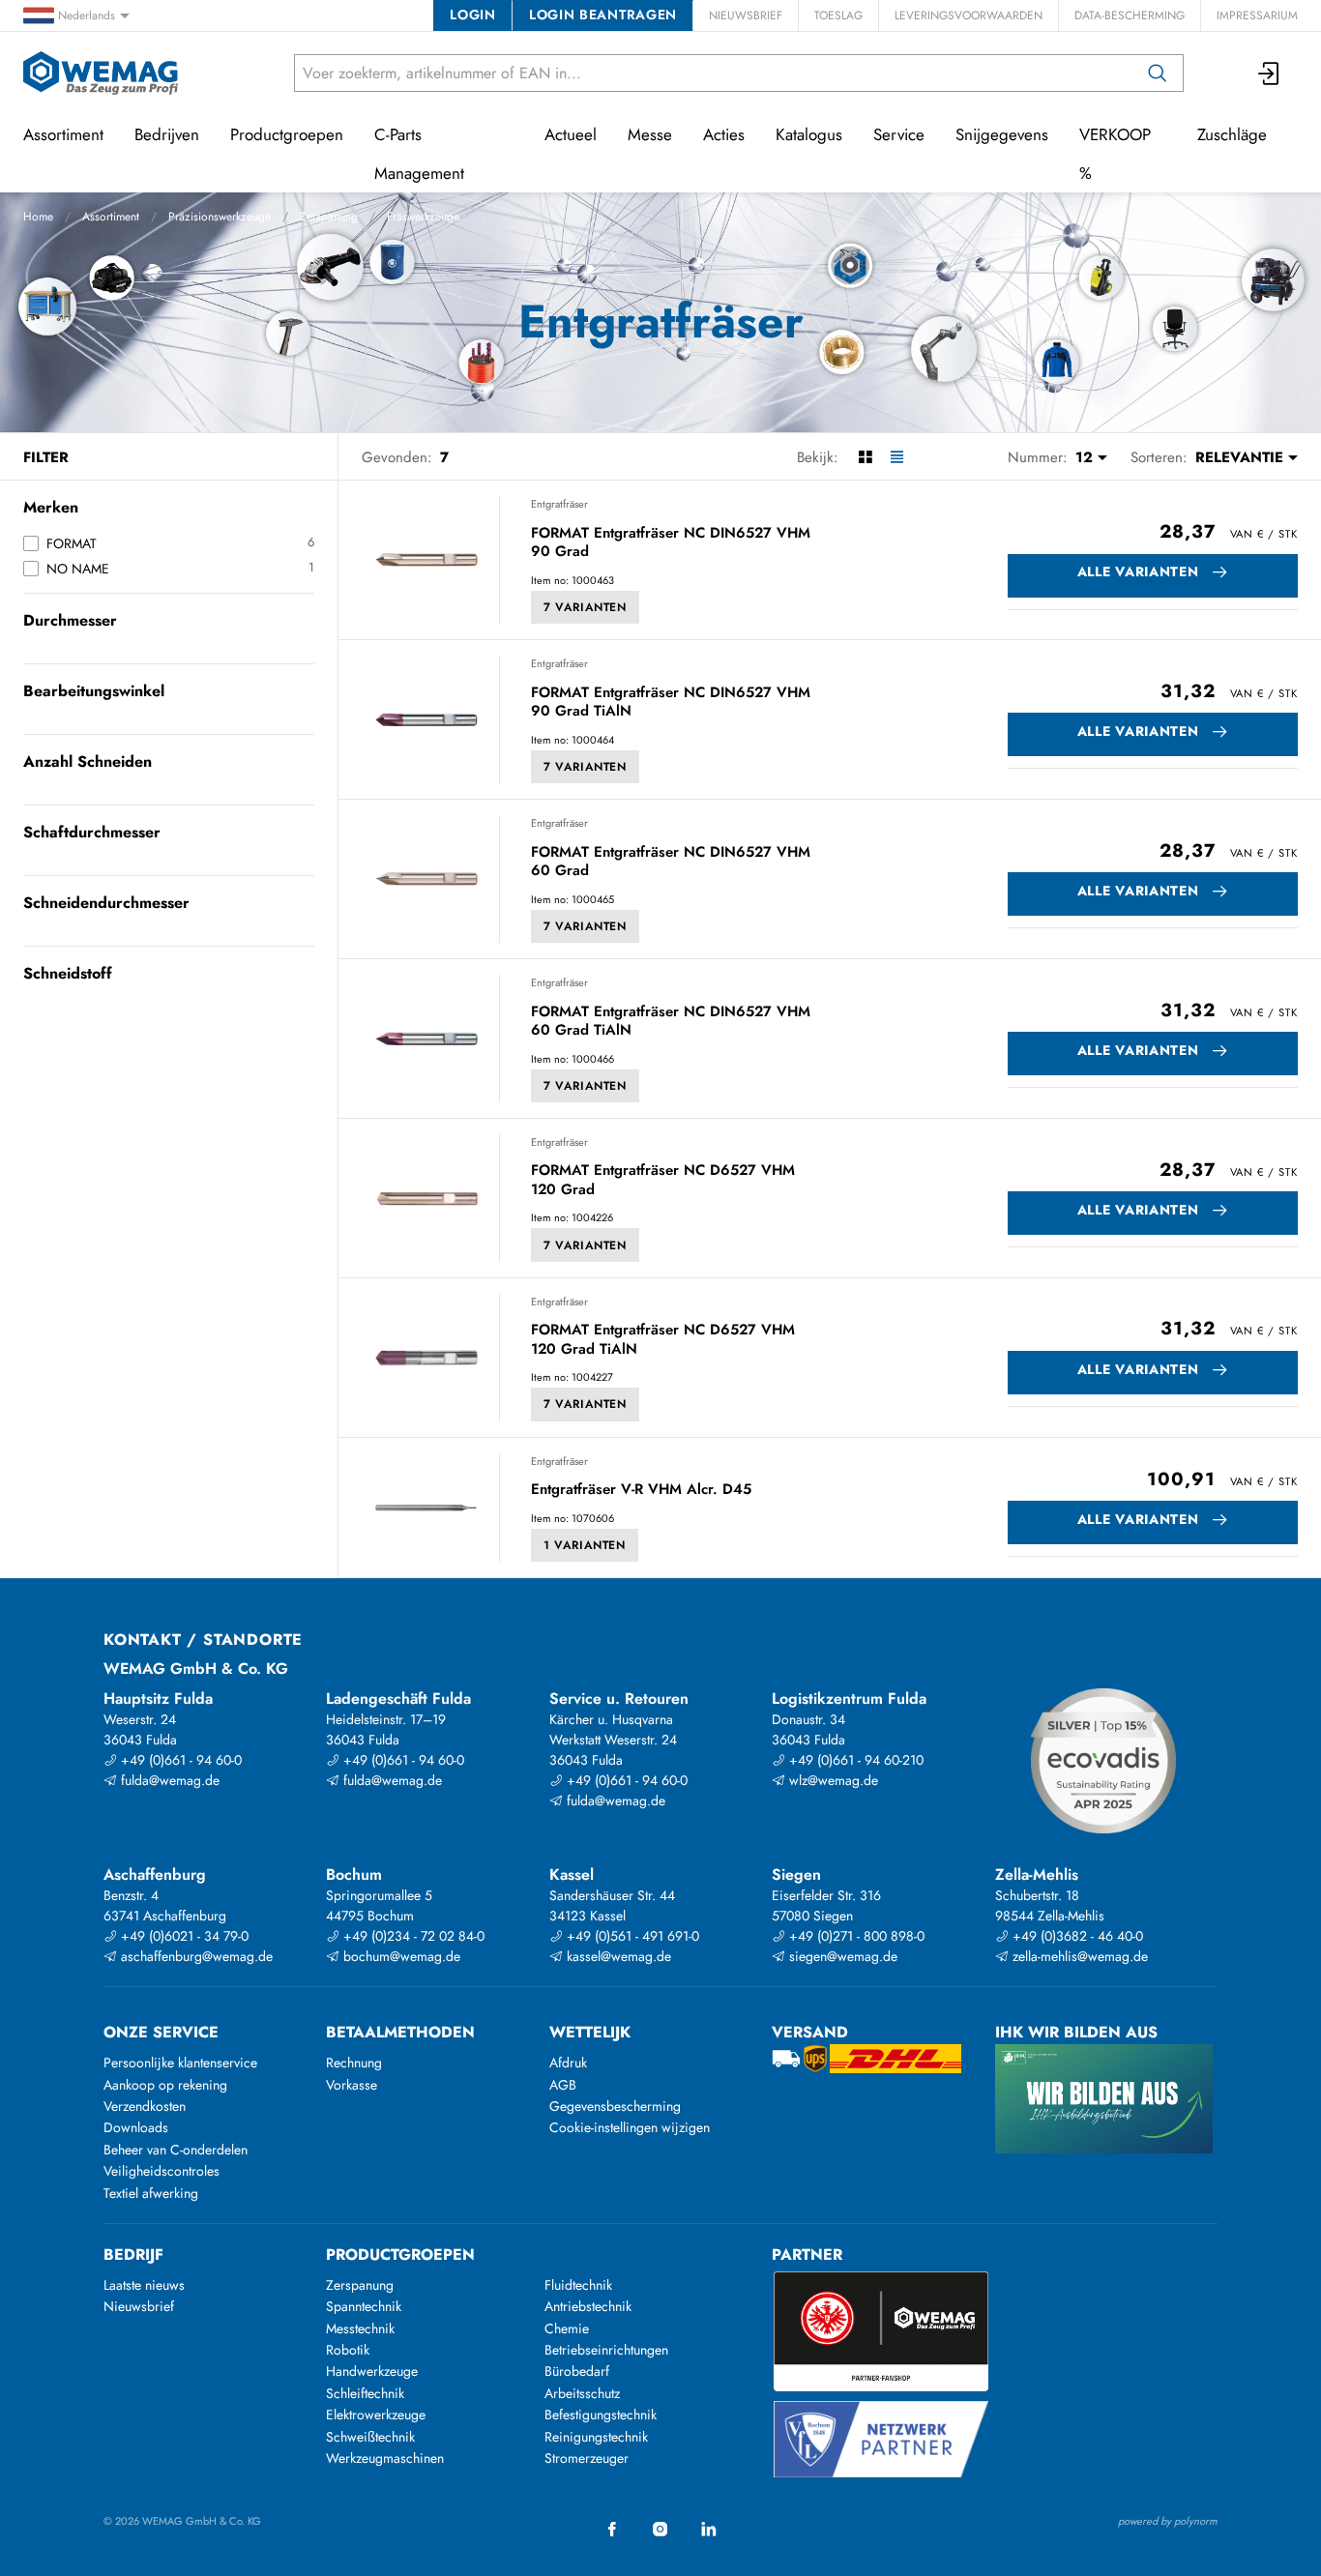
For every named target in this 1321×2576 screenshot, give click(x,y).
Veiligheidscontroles (161, 2171)
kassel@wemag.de (617, 1956)
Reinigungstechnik (596, 2437)
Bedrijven (167, 134)
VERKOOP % (1115, 154)
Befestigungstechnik (601, 2415)
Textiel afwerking (151, 2193)
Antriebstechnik (588, 2306)
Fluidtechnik (578, 2285)
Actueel (571, 134)
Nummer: (1038, 457)
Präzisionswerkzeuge (220, 217)
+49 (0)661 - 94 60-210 (854, 1760)
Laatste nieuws (144, 2285)
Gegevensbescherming (615, 2106)
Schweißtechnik (370, 2437)
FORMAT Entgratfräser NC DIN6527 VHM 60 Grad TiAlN (671, 1022)
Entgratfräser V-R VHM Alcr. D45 (641, 1490)
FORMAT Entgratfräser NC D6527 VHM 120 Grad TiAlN (663, 1340)
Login (472, 15)
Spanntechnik (364, 2306)
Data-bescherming (1130, 15)
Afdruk (568, 2063)
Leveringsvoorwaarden (969, 15)
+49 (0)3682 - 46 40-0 (1076, 1936)
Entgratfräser (559, 504)
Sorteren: (1159, 457)
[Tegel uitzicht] (865, 457)
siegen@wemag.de (841, 1956)
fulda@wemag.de (168, 1780)
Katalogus (809, 134)
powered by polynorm (1168, 2521)
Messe (650, 134)
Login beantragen (603, 15)
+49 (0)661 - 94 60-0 (179, 1760)
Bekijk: (818, 457)
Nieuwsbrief (746, 15)
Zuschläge (1232, 134)
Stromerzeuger (587, 2458)
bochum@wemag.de (400, 1956)
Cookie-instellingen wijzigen (630, 2127)
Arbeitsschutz (582, 2393)
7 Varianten (585, 607)
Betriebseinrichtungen (606, 2350)
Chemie (567, 2328)
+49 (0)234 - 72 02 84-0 (412, 1936)
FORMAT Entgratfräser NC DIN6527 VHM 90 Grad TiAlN (671, 703)
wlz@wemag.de (832, 1780)
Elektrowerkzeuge (376, 2415)
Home (38, 217)
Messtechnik (360, 2328)
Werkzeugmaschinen (385, 2458)
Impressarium (1257, 15)
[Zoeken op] (1158, 73)
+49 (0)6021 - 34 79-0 (183, 1936)
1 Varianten (585, 1545)
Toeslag (838, 15)
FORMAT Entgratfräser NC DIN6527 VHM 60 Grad (671, 862)
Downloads (136, 2127)
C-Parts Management (419, 154)
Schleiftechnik (365, 2393)
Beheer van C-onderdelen (176, 2150)
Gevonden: (397, 457)
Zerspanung (329, 217)
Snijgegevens (1002, 134)
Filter (46, 457)
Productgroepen (287, 134)
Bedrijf (133, 2254)
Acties (724, 134)
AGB (563, 2085)
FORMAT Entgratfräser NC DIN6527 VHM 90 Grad (671, 543)
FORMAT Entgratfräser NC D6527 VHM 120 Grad (663, 1180)
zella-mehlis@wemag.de (1078, 1956)
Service (899, 134)
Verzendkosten (145, 2106)
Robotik (348, 2350)
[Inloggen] (1270, 73)
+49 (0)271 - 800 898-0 (855, 1936)
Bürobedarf (577, 2371)
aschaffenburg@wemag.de (195, 1956)
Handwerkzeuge (372, 2371)
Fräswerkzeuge (423, 217)
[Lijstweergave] (897, 457)
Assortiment (111, 217)
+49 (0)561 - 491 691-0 (631, 1936)
